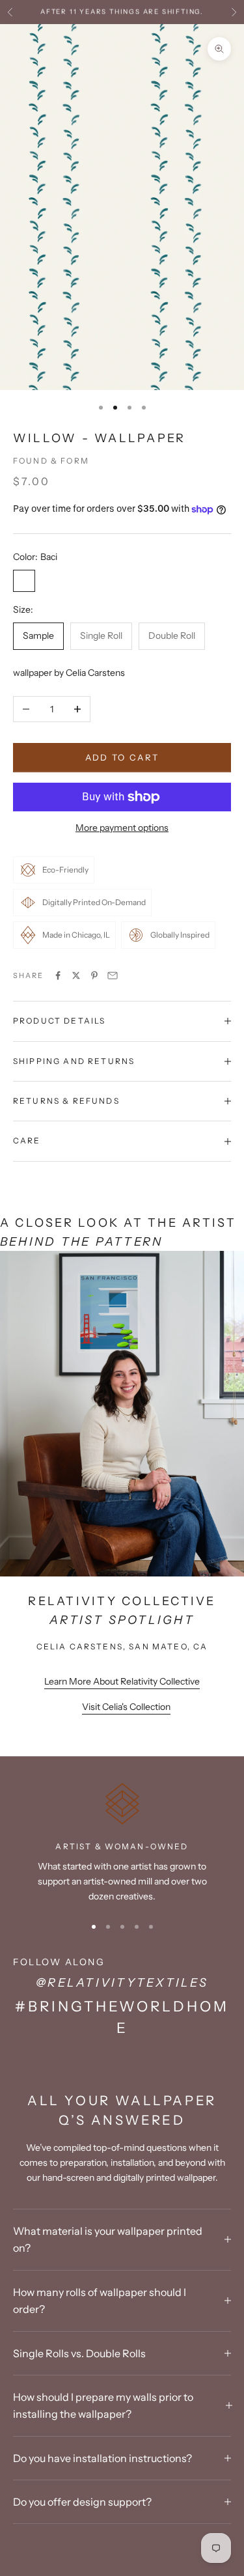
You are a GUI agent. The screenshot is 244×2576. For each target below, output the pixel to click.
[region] (122, 1843)
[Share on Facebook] (58, 975)
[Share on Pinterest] (94, 975)
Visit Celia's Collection (126, 1707)
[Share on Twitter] (76, 975)
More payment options (122, 828)
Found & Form (51, 461)
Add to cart (122, 757)
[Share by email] (113, 975)
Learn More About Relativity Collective (122, 1681)
